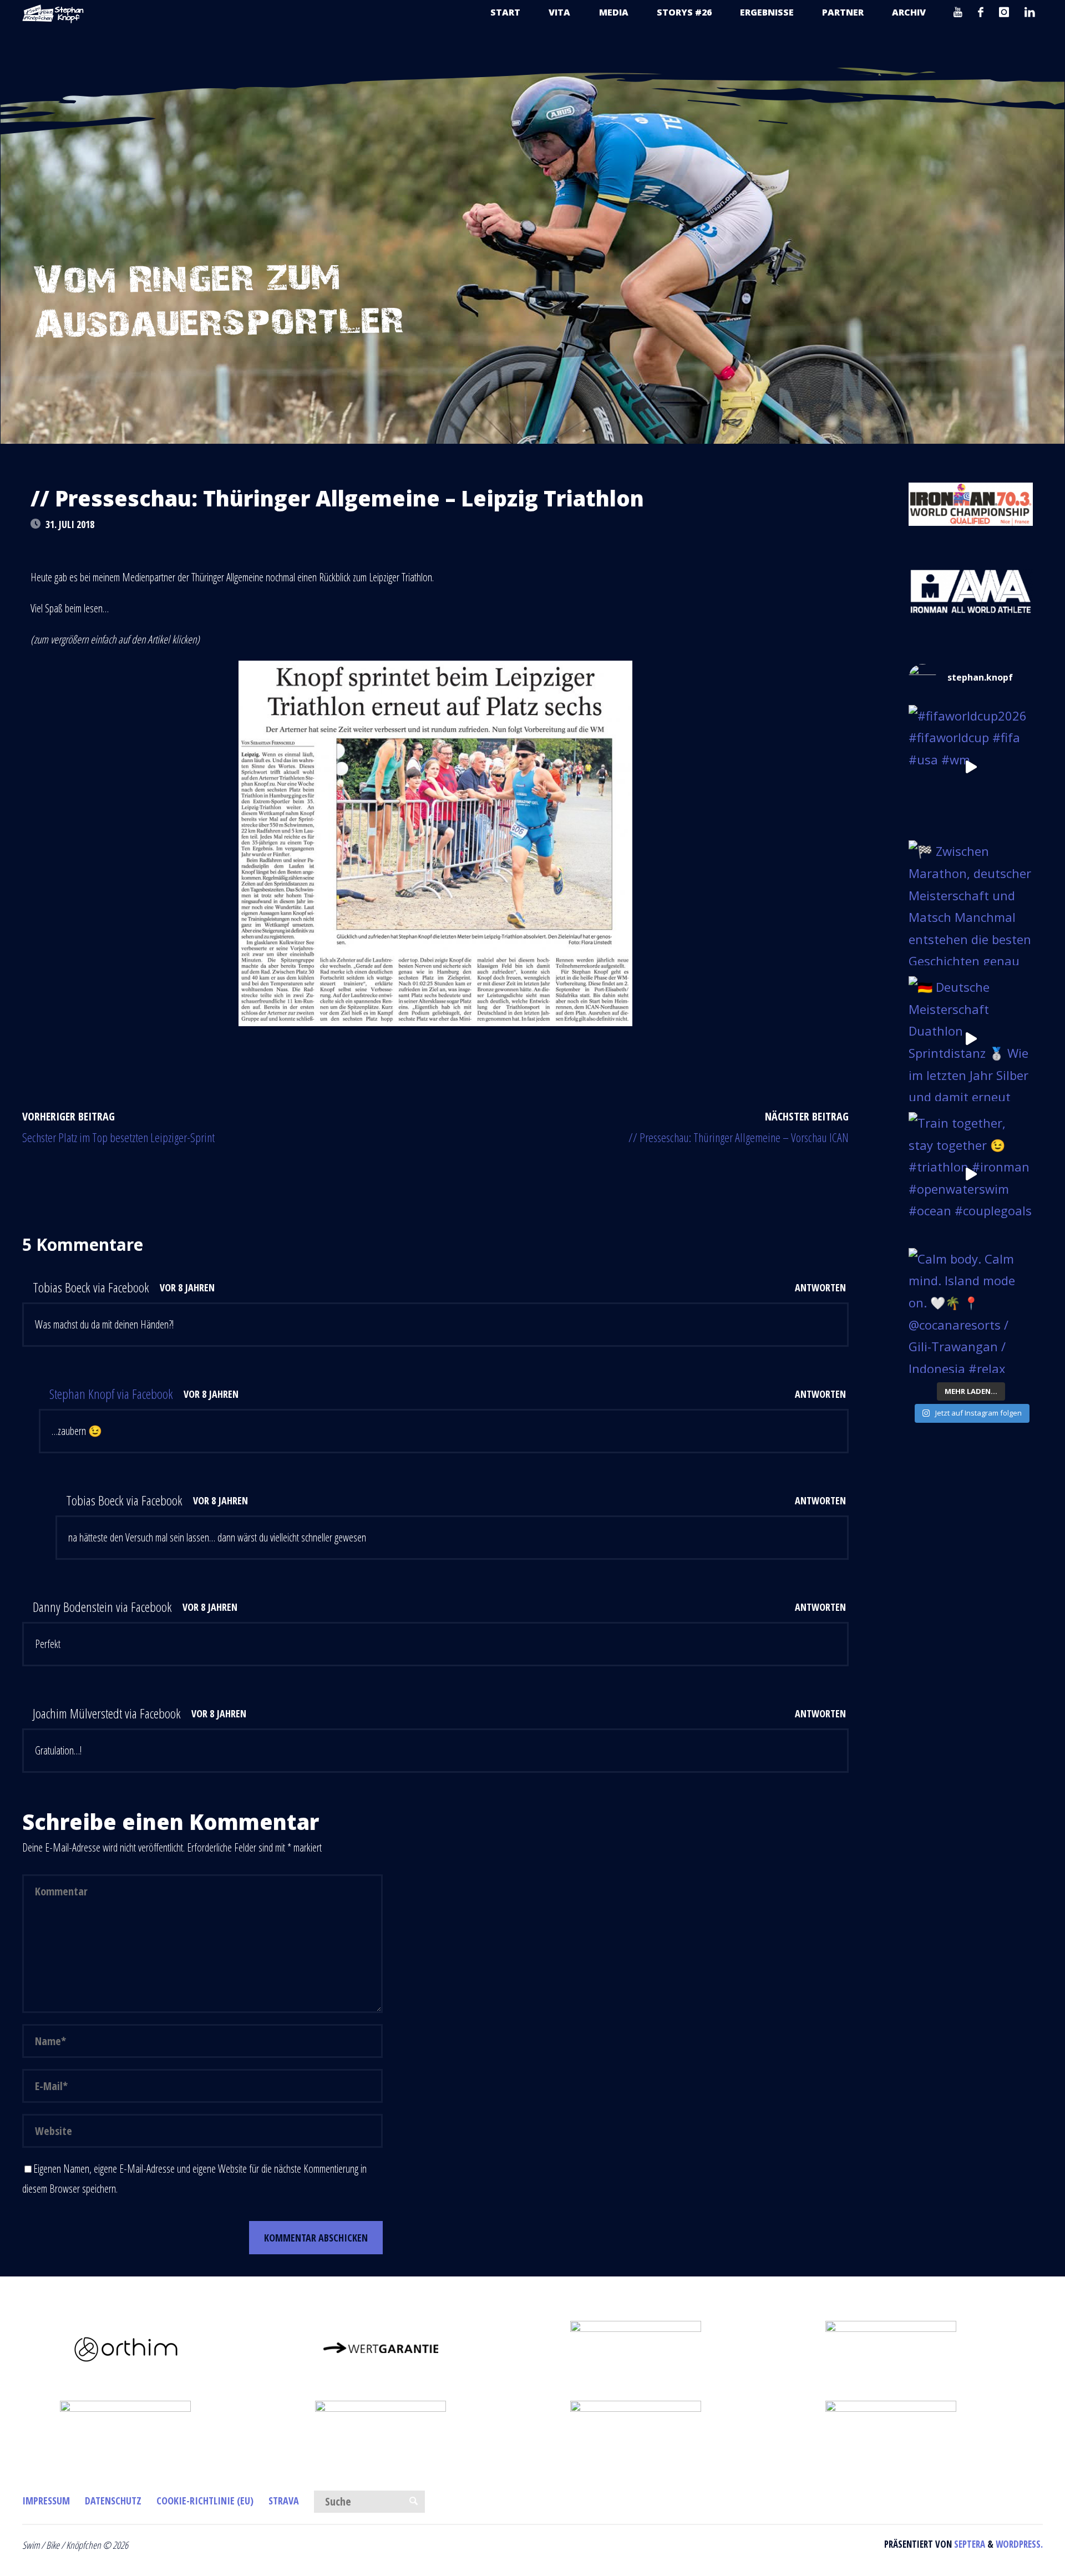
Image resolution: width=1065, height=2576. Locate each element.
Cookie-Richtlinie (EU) (205, 2501)
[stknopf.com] (53, 12)
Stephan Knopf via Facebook (111, 1394)
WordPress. (1019, 2544)
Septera (968, 2544)
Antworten (820, 1287)
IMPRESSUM (46, 2501)
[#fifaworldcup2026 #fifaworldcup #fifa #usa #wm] (971, 767)
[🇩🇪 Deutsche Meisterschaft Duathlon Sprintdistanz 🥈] (971, 1039)
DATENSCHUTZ (113, 2501)
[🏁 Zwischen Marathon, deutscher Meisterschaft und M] (971, 903)
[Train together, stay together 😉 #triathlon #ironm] (971, 1175)
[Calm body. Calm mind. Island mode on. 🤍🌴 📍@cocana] (971, 1310)
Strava (284, 2501)
